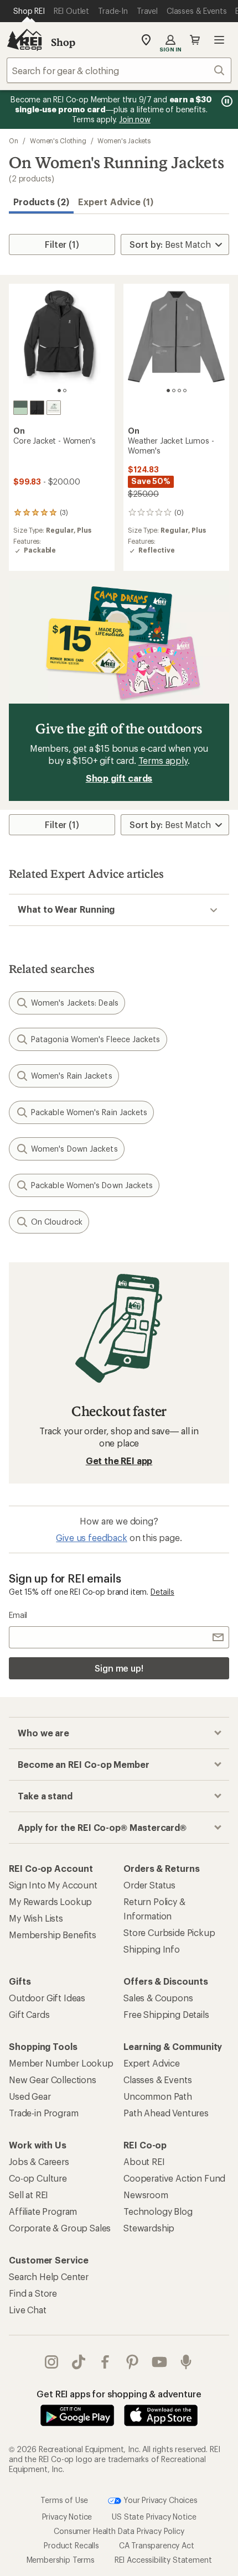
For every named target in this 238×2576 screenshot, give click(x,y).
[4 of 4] (185, 391)
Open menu (219, 40)
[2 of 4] (174, 391)
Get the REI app (119, 1461)
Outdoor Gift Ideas (47, 1998)
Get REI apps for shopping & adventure (119, 2394)
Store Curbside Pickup (169, 1932)
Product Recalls (71, 2545)
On (14, 140)
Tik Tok (79, 2362)
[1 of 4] (168, 391)
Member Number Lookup (61, 2063)
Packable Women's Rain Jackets (89, 1112)
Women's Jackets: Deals (75, 1003)
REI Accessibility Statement (163, 2560)
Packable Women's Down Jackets (92, 1185)
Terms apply (163, 760)
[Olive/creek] (20, 408)
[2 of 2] (65, 391)
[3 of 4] (179, 391)
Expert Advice (152, 2063)
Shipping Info (152, 1949)
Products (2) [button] (41, 202)
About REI (144, 2161)
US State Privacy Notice (154, 2517)
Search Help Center (49, 2276)
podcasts (186, 2362)
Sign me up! (119, 1668)
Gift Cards (29, 2014)
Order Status (149, 1885)
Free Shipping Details (166, 2014)
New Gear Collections (53, 2080)
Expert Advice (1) (116, 202)
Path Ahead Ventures (166, 2113)
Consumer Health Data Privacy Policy (119, 2531)
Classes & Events (157, 2080)
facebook (105, 2362)
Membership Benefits (53, 1935)
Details (162, 1592)
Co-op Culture (38, 2178)
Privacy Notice (67, 2517)
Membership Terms (61, 2560)
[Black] (37, 408)
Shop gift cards (119, 778)
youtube (160, 2362)
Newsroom (146, 2195)
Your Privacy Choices (159, 2499)
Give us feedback (91, 1537)
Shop (63, 42)
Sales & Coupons (158, 1998)
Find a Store (33, 2293)
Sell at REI (29, 2195)
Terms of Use (64, 2499)
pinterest (133, 2362)
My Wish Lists (36, 1918)
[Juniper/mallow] (54, 408)
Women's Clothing (58, 140)
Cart (195, 40)
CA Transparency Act (157, 2545)
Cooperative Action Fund (174, 2178)
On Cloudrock (57, 1222)
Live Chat (28, 2310)
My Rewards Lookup (50, 1901)
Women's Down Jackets (74, 1149)
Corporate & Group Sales (60, 2228)
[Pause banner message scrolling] (226, 101)
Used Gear (30, 2096)
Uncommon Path (158, 2096)
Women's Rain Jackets (72, 1076)
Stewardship (149, 2228)
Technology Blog (158, 2211)
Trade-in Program (43, 2113)
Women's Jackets (124, 140)
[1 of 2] (59, 391)
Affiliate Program (43, 2211)
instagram (52, 2362)
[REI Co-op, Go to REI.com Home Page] (24, 40)
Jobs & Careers (39, 2161)
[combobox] (119, 70)
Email (18, 1615)
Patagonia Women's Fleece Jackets (96, 1039)
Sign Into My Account (53, 1885)
